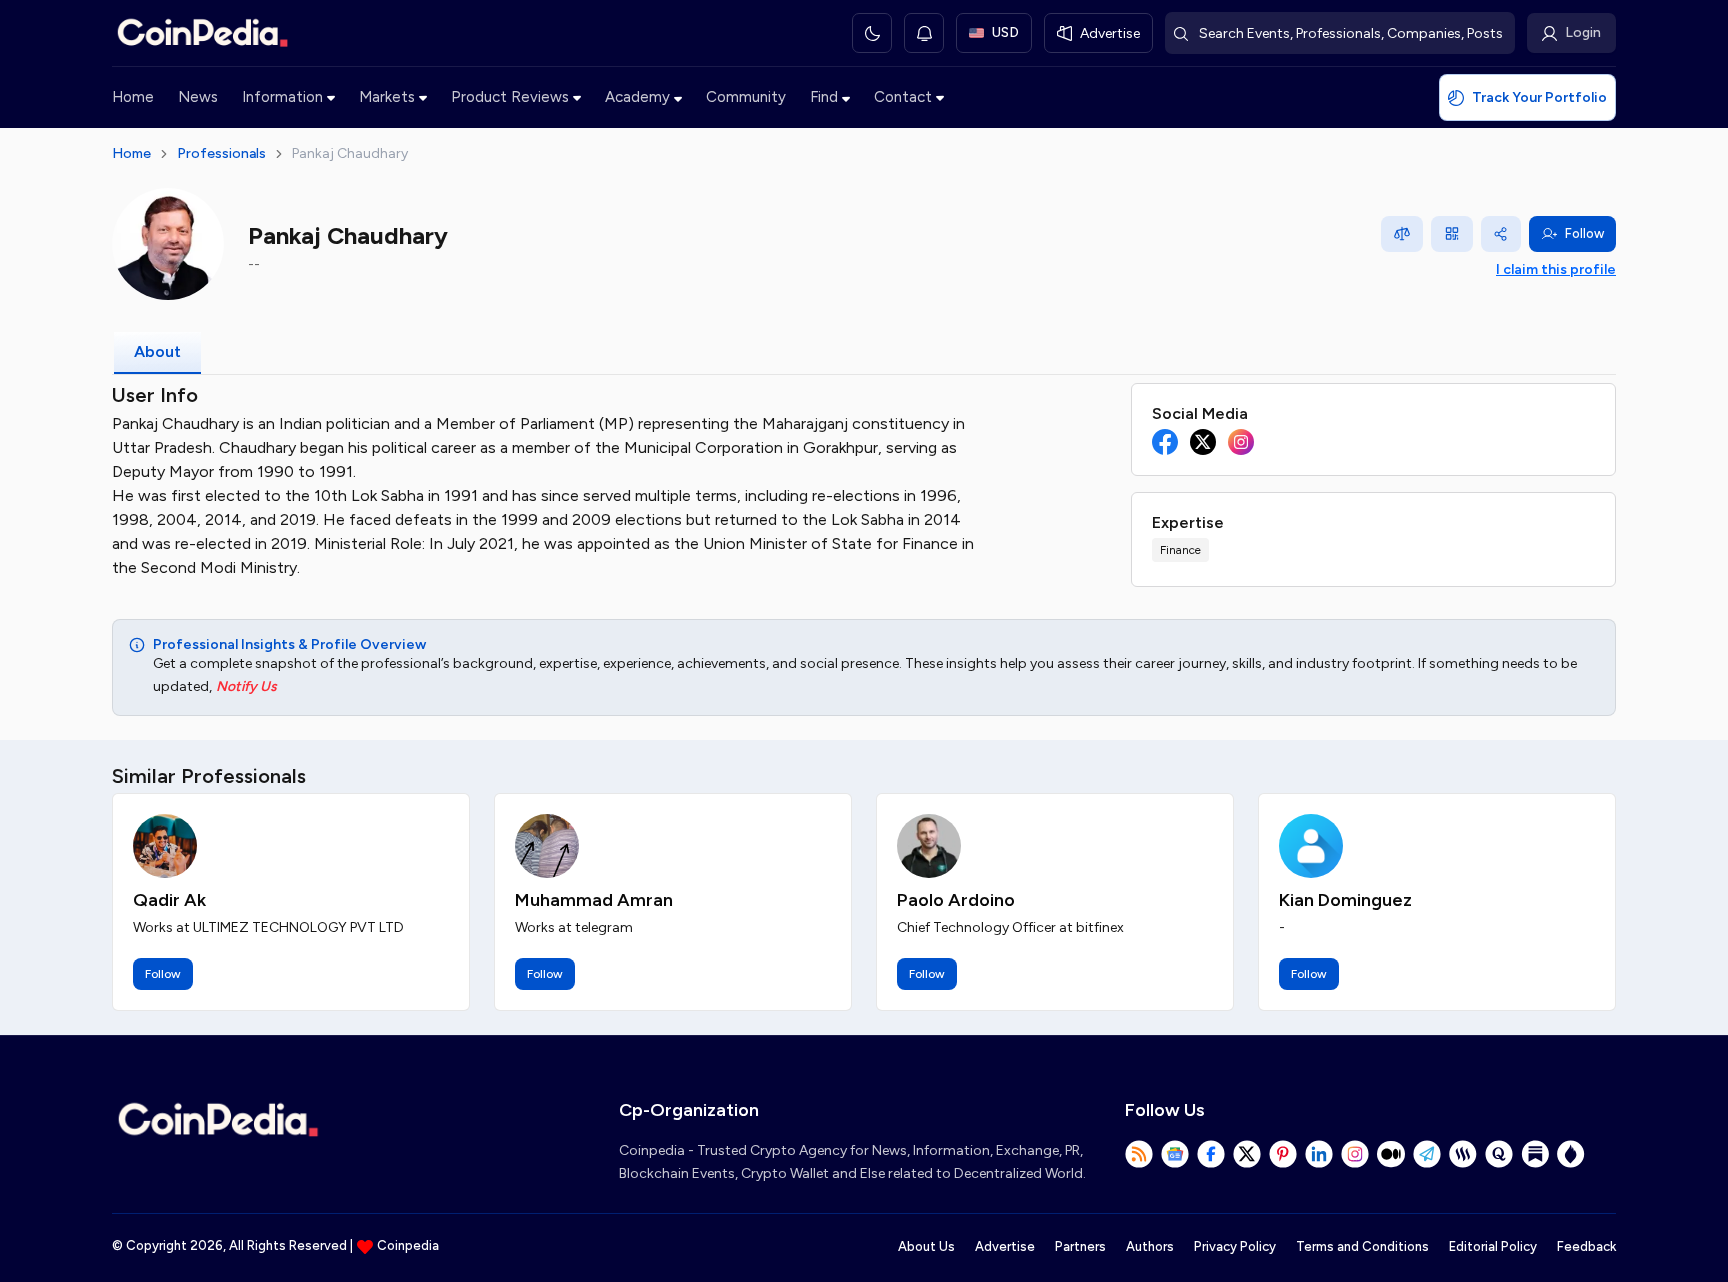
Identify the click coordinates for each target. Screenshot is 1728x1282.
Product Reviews (510, 97)
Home (133, 97)
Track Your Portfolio (1539, 97)
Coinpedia (408, 1245)
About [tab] (157, 351)
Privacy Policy (1235, 1246)
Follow (1584, 233)
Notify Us (246, 686)
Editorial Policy (1493, 1246)
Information (282, 97)
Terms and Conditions (1362, 1246)
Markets (387, 97)
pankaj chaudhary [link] (350, 153)
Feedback (1586, 1246)
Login (1583, 32)
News (198, 97)
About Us (926, 1246)
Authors (1150, 1246)
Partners (1080, 1246)
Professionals (221, 153)
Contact (903, 97)
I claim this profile (1556, 269)
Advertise (1005, 1246)
